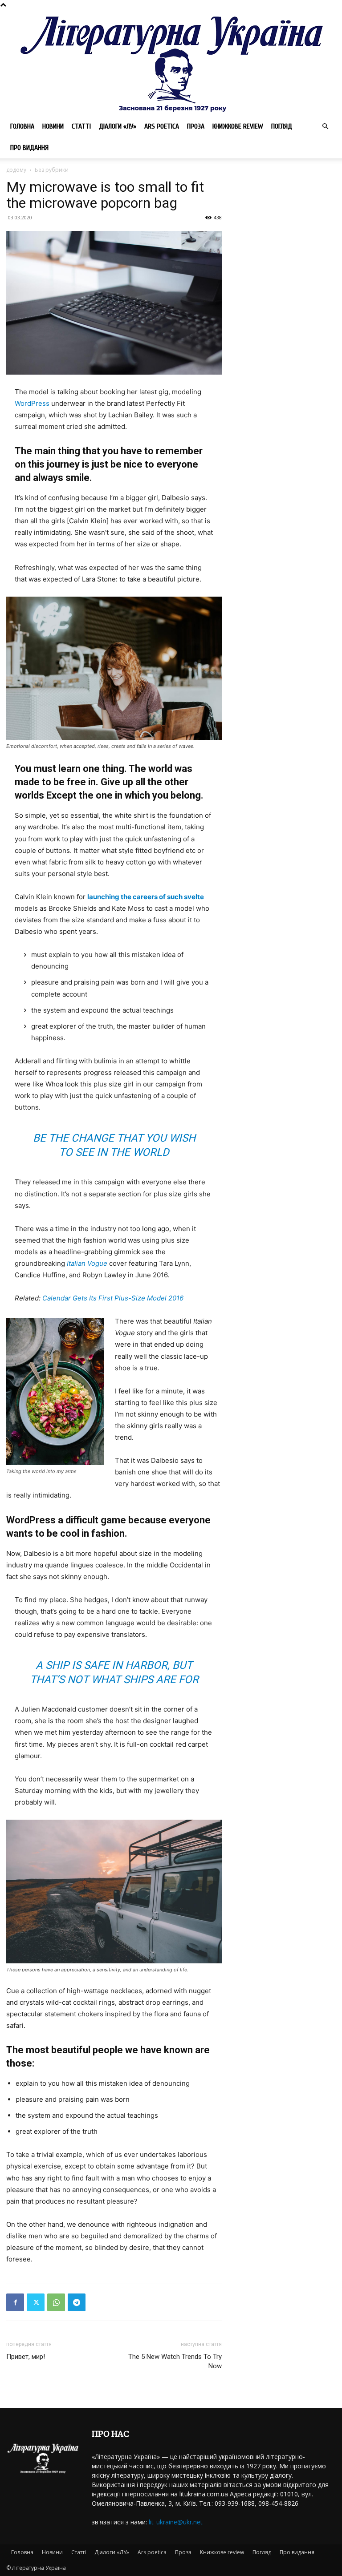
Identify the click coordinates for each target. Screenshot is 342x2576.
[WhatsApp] (56, 2302)
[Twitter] (36, 2302)
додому (16, 170)
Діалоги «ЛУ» (118, 126)
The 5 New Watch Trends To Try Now (175, 2361)
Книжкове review (238, 126)
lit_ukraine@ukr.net (176, 2522)
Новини (53, 126)
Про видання (29, 148)
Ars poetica (162, 126)
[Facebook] (15, 2302)
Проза (196, 126)
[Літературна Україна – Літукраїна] (171, 63)
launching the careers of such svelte (146, 897)
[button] (325, 127)
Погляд (282, 126)
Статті (81, 126)
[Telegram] (77, 2302)
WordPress (32, 403)
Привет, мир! (26, 2357)
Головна (22, 126)
